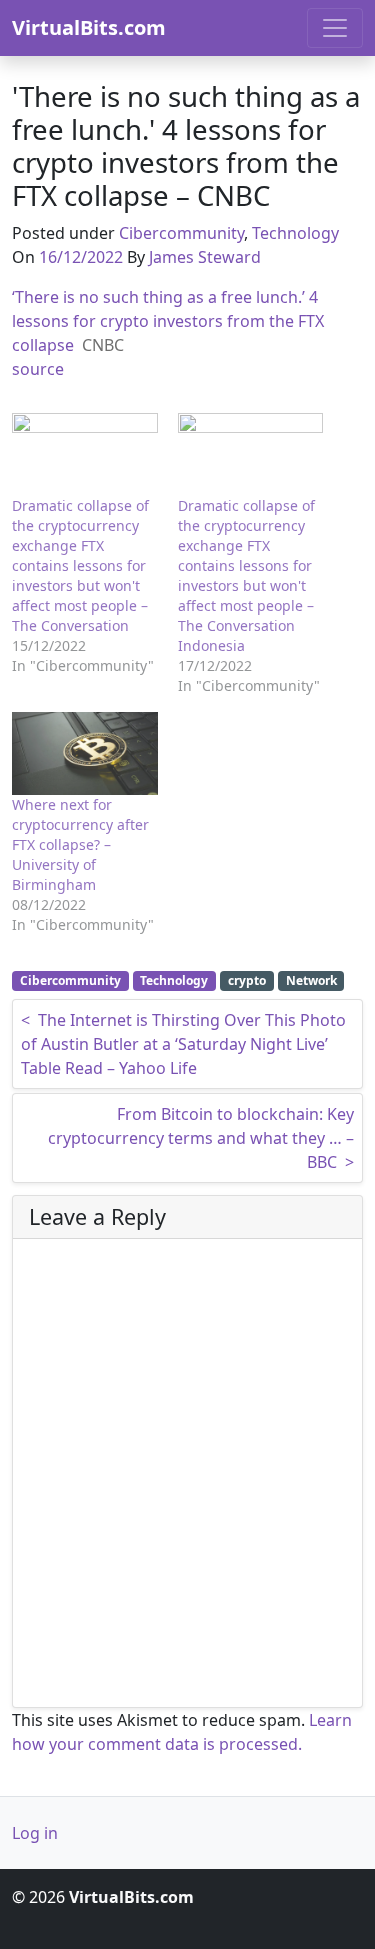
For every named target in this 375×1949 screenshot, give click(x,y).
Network (311, 980)
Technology (295, 233)
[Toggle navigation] (335, 28)
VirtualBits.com (89, 27)
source (38, 369)
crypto (247, 980)
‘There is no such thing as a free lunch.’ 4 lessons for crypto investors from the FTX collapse (168, 321)
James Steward (205, 257)
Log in (35, 1833)
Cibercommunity (181, 233)
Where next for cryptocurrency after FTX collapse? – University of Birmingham (80, 844)
